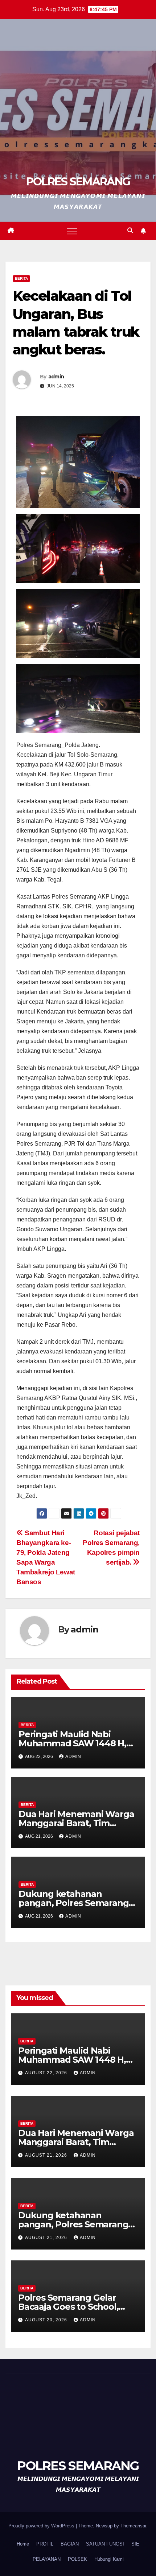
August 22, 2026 (47, 2073)
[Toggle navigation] (72, 231)
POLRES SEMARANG (78, 182)
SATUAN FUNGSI (105, 2544)
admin (56, 377)
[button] (130, 231)
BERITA (21, 278)
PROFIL (45, 2544)
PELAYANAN (47, 2559)
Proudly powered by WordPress (42, 2526)
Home (23, 2544)
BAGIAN (70, 2544)
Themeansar (133, 2526)
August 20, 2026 (47, 2320)
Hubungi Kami (109, 2559)
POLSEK (77, 2559)
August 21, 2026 (47, 2155)
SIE (135, 2544)
